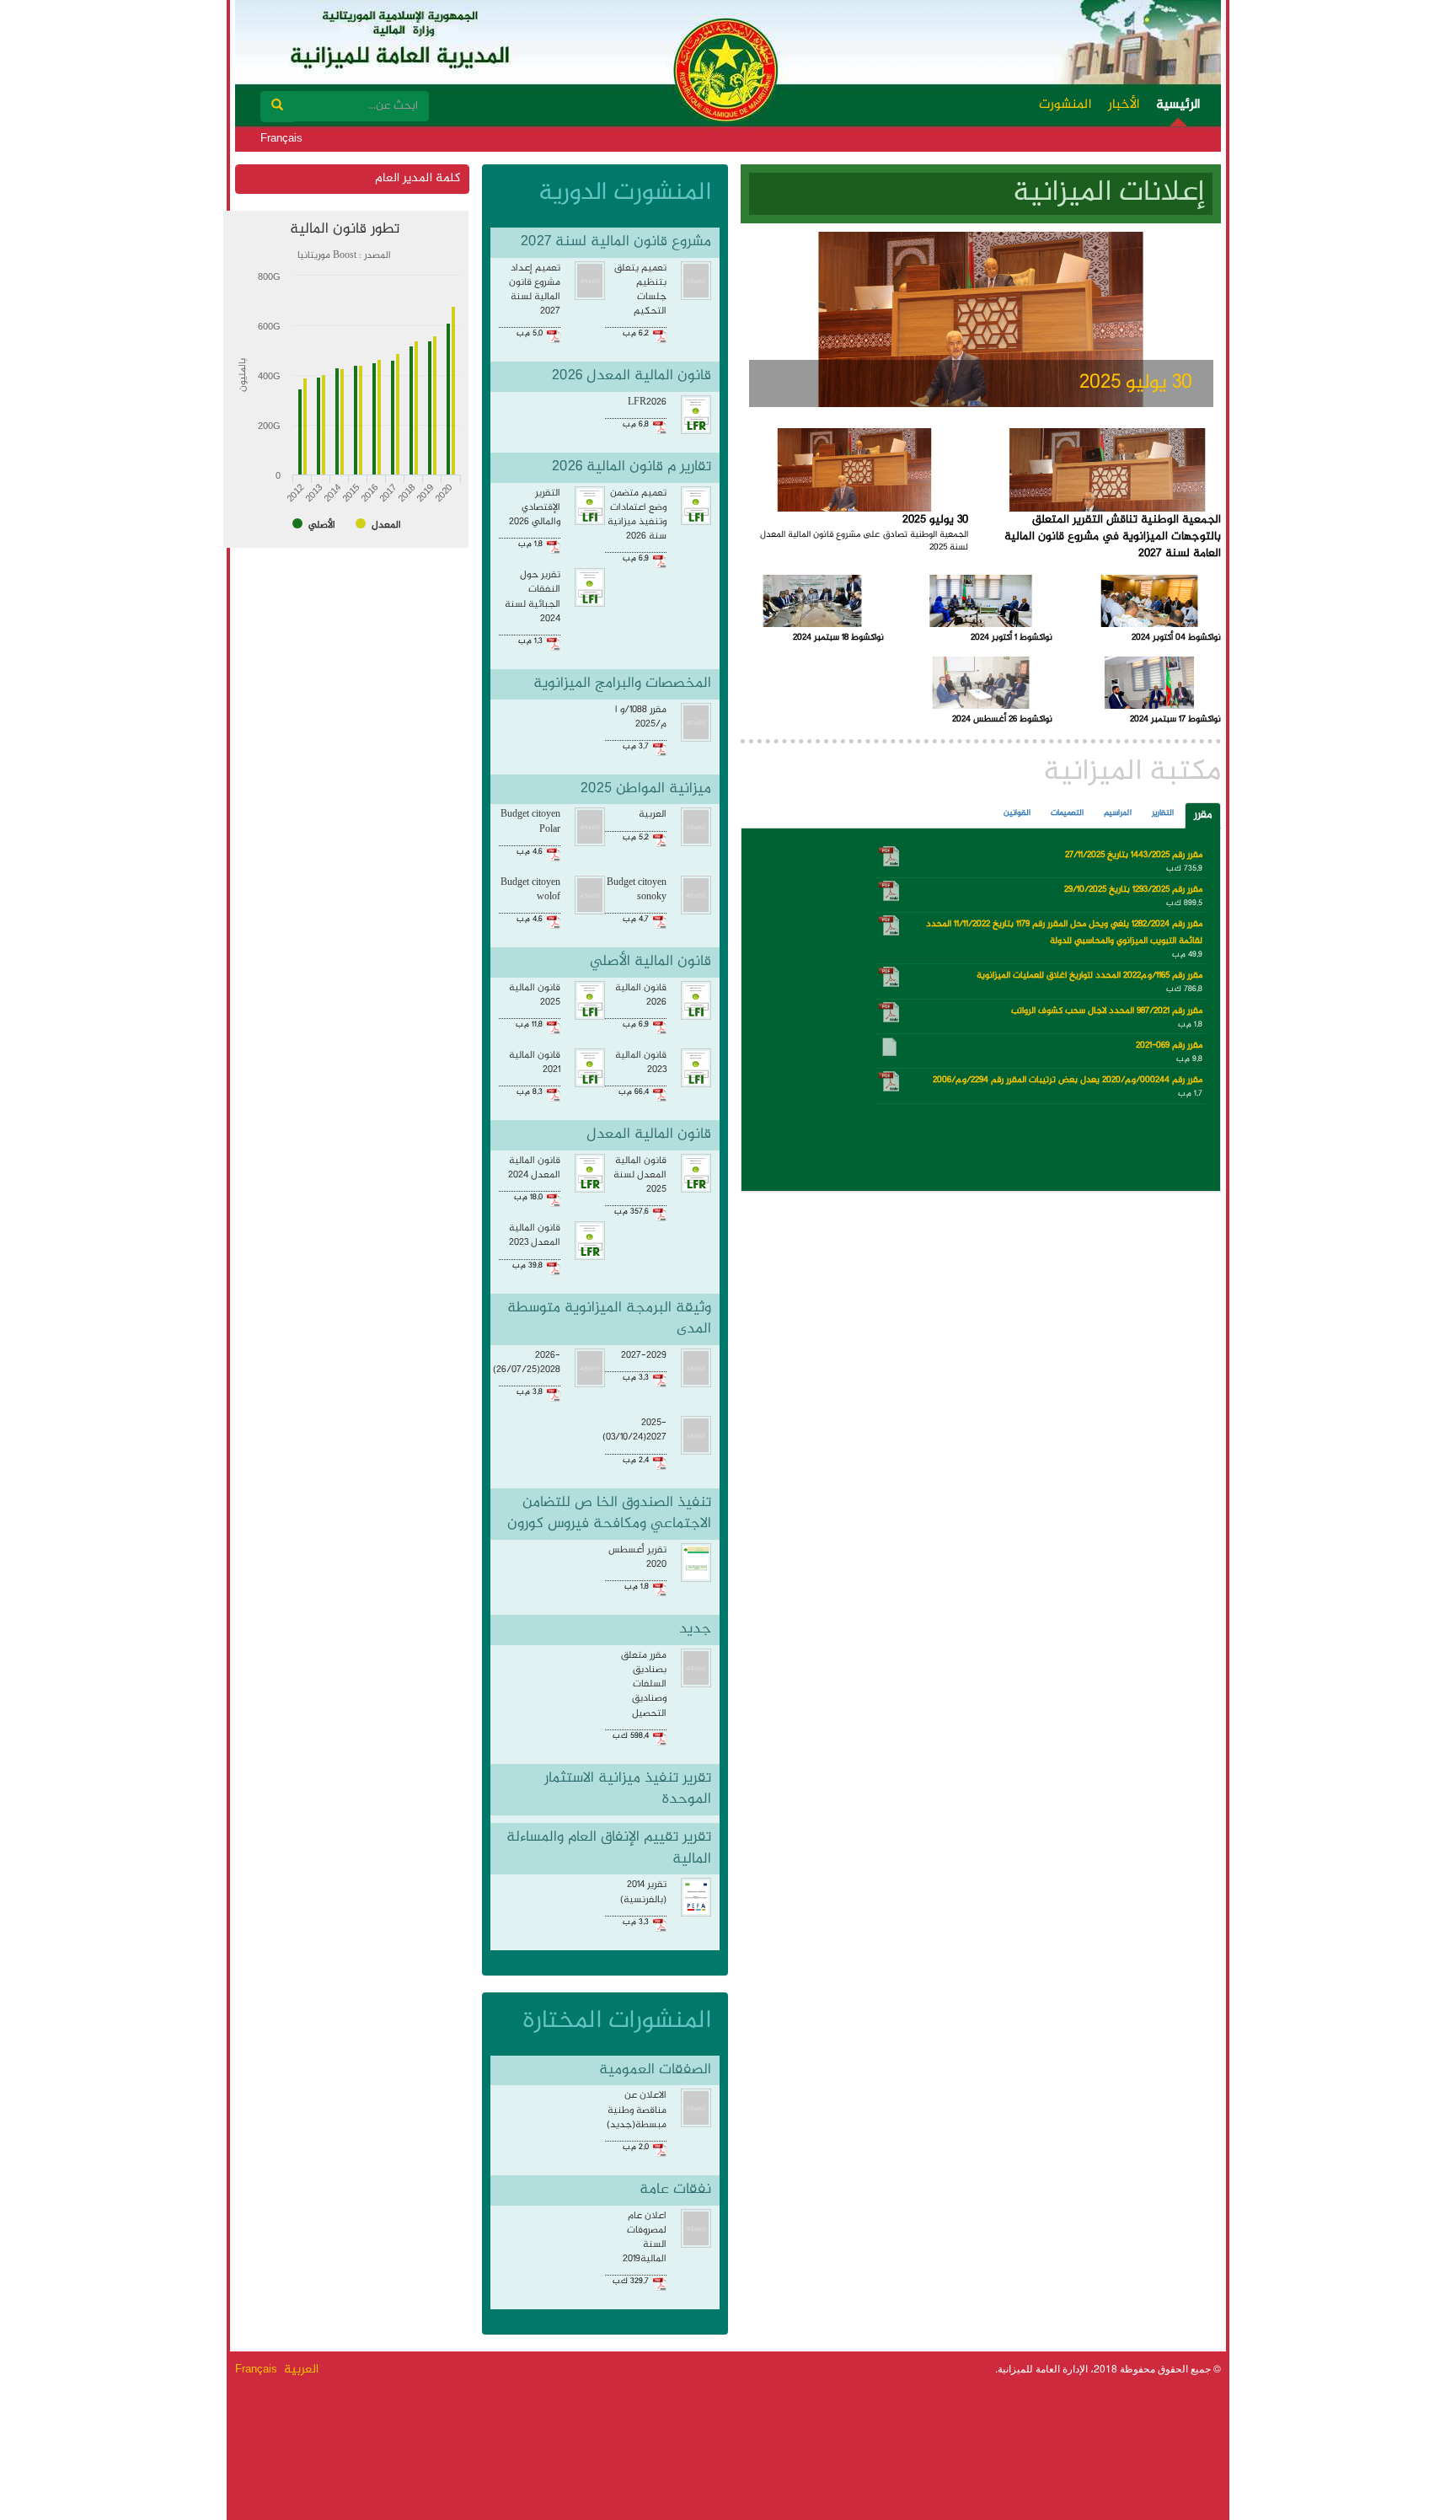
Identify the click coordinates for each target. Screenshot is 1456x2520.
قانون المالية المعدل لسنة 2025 (640, 1175)
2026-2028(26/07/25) (527, 1363)
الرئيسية (1178, 105)
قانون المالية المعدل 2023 (535, 1236)
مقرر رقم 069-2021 (1169, 1046)
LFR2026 (647, 402)
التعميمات (1067, 813)
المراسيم (1118, 813)
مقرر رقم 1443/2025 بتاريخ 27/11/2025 (1134, 855)
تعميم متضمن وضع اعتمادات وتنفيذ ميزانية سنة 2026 (637, 515)
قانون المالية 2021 (535, 1063)
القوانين (1017, 813)
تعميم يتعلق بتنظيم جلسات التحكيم (640, 290)
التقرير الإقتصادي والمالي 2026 (535, 508)
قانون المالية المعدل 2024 (534, 1168)
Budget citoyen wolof (530, 890)
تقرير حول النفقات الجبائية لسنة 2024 (533, 597)
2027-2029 (644, 1356)
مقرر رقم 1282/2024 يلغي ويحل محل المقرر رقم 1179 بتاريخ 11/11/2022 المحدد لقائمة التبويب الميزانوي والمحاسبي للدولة (1064, 933)
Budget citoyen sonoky (637, 890)
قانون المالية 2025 (535, 995)
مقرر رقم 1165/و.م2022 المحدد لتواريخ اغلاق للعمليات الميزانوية (1089, 976)
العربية (653, 815)
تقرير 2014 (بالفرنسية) (643, 1892)
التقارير (1163, 813)
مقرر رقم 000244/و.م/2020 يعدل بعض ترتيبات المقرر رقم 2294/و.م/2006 (1068, 1080)
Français (281, 138)
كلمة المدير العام (418, 179)
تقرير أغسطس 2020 (637, 1558)
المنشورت (1065, 105)
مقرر (1203, 815)
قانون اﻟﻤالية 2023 (641, 1063)
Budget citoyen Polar (530, 822)
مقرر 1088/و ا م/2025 (641, 717)
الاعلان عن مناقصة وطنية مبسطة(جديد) (637, 2110)
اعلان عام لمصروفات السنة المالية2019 (645, 2238)
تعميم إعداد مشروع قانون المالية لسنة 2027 (535, 290)
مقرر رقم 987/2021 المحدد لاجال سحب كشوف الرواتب (1107, 1011)
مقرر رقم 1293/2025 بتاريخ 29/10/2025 (1133, 890)
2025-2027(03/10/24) (634, 1430)
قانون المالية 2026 (641, 995)
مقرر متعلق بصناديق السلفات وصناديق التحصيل (644, 1685)
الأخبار (1124, 105)
